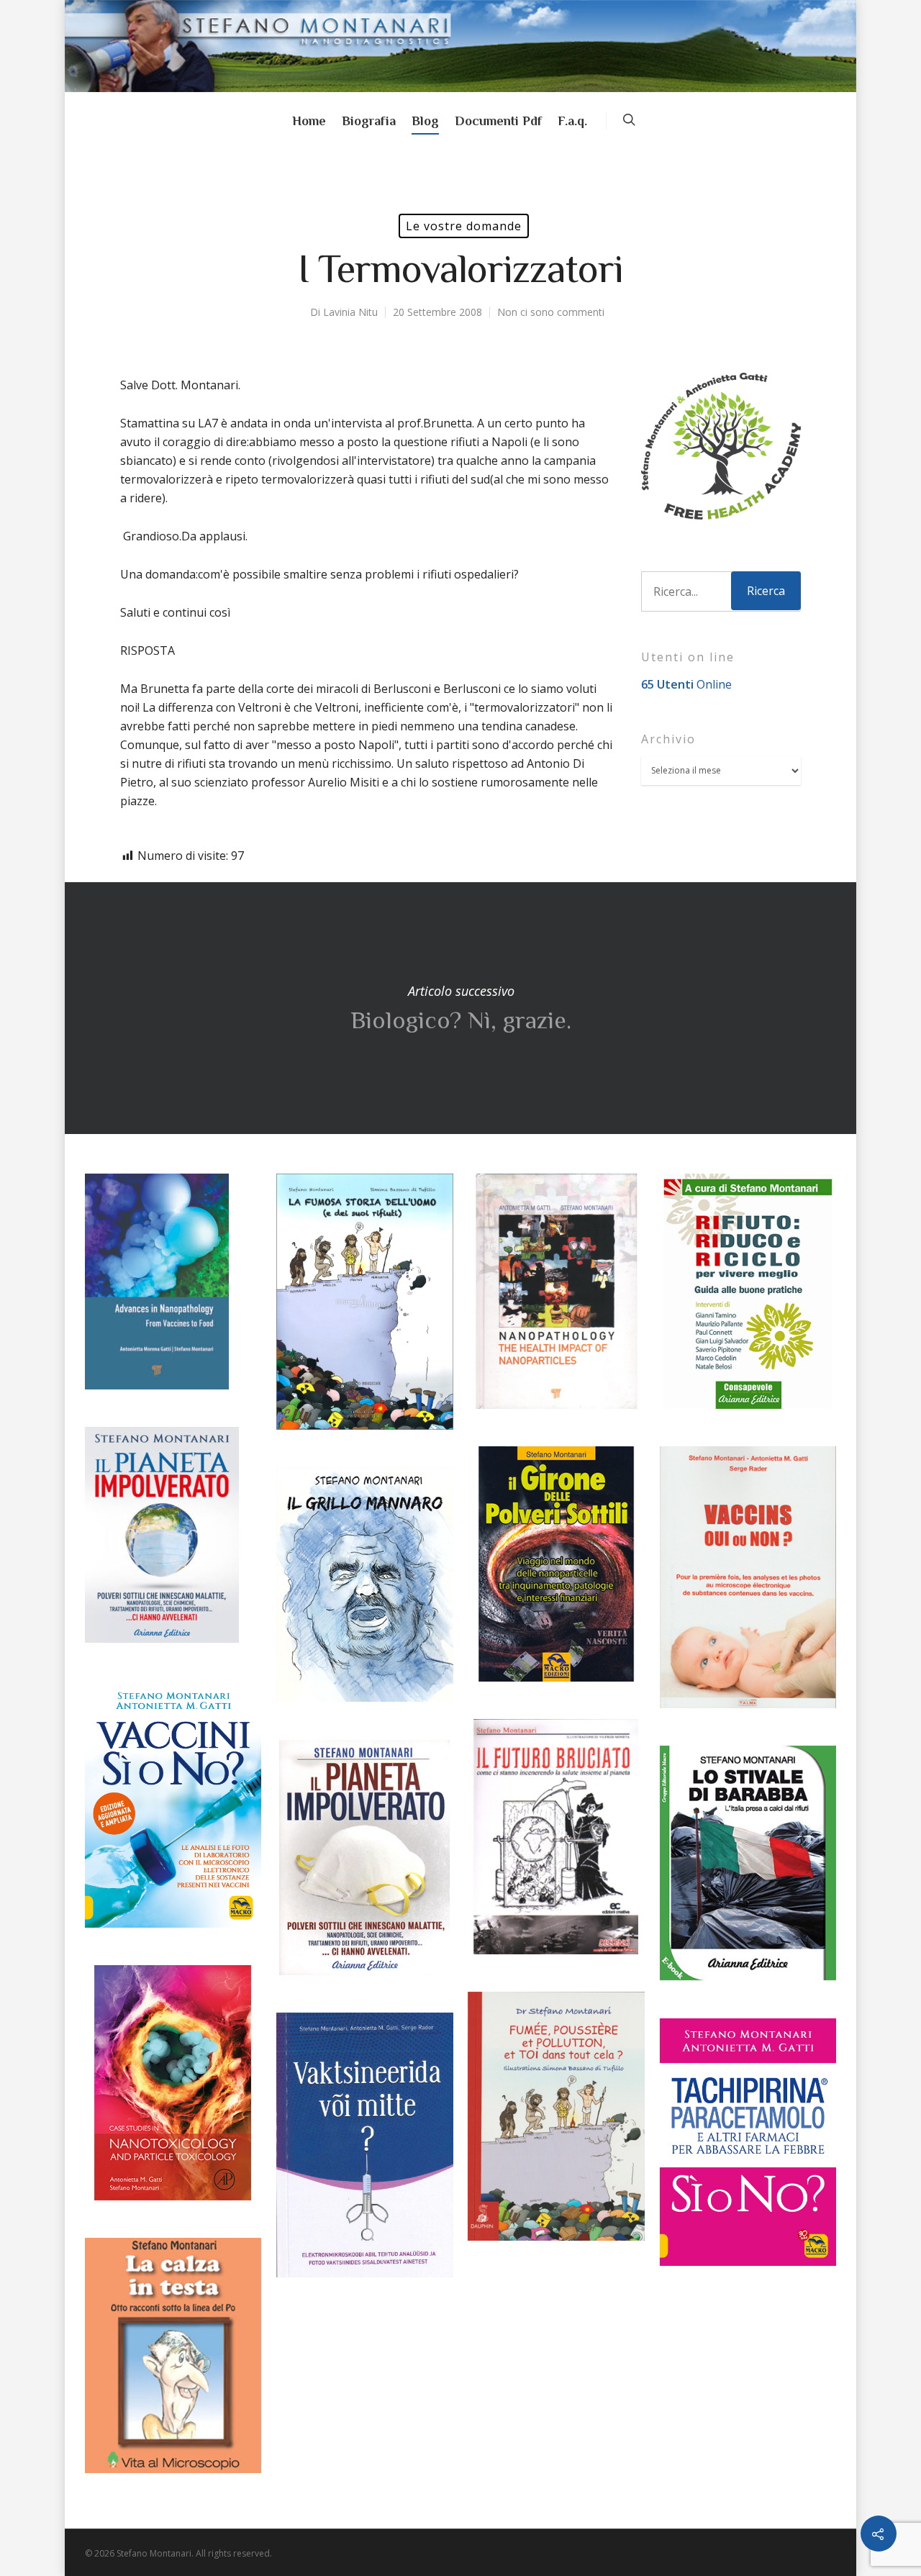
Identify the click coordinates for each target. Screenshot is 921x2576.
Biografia (369, 121)
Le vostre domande (464, 226)
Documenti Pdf (498, 121)
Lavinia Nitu (350, 312)
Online (686, 684)
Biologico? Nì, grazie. (460, 1008)
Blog (425, 121)
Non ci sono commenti (551, 312)
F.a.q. (572, 121)
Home (309, 121)
